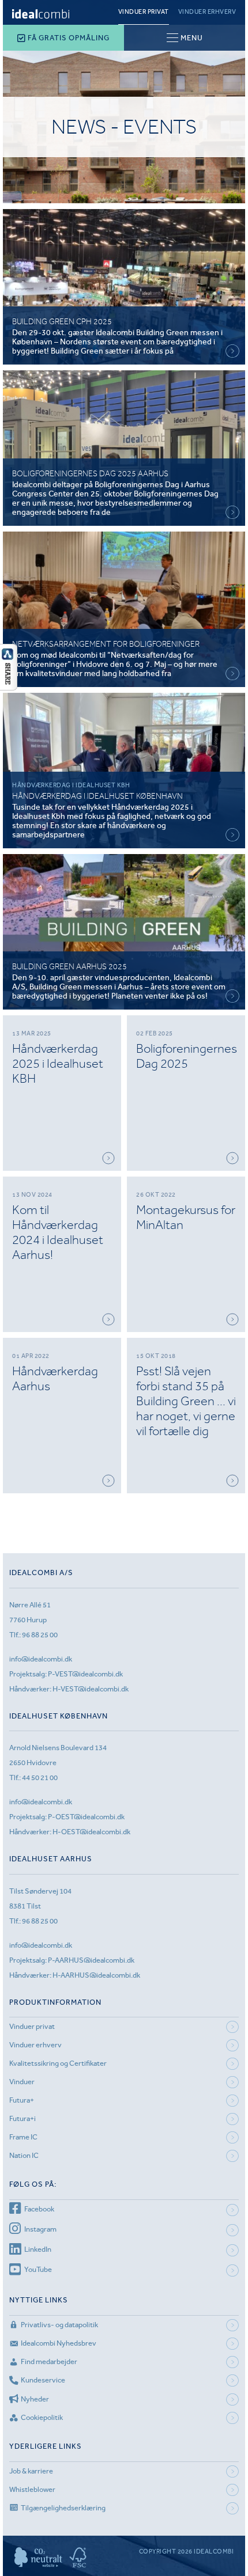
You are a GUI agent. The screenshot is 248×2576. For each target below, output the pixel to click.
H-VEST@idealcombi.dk (91, 1689)
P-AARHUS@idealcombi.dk (91, 1960)
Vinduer (22, 2082)
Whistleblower (32, 2489)
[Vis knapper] (9, 687)
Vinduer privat (144, 12)
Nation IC (24, 2155)
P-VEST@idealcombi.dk (85, 1674)
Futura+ (22, 2100)
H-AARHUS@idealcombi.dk (96, 1975)
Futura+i (22, 2118)
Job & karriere (31, 2471)
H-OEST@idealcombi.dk (91, 1832)
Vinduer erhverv (207, 12)
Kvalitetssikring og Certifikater (58, 2063)
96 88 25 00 (40, 1635)
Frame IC (23, 2137)
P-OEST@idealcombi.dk (86, 1817)
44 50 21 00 (40, 1778)
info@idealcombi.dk (41, 1659)
